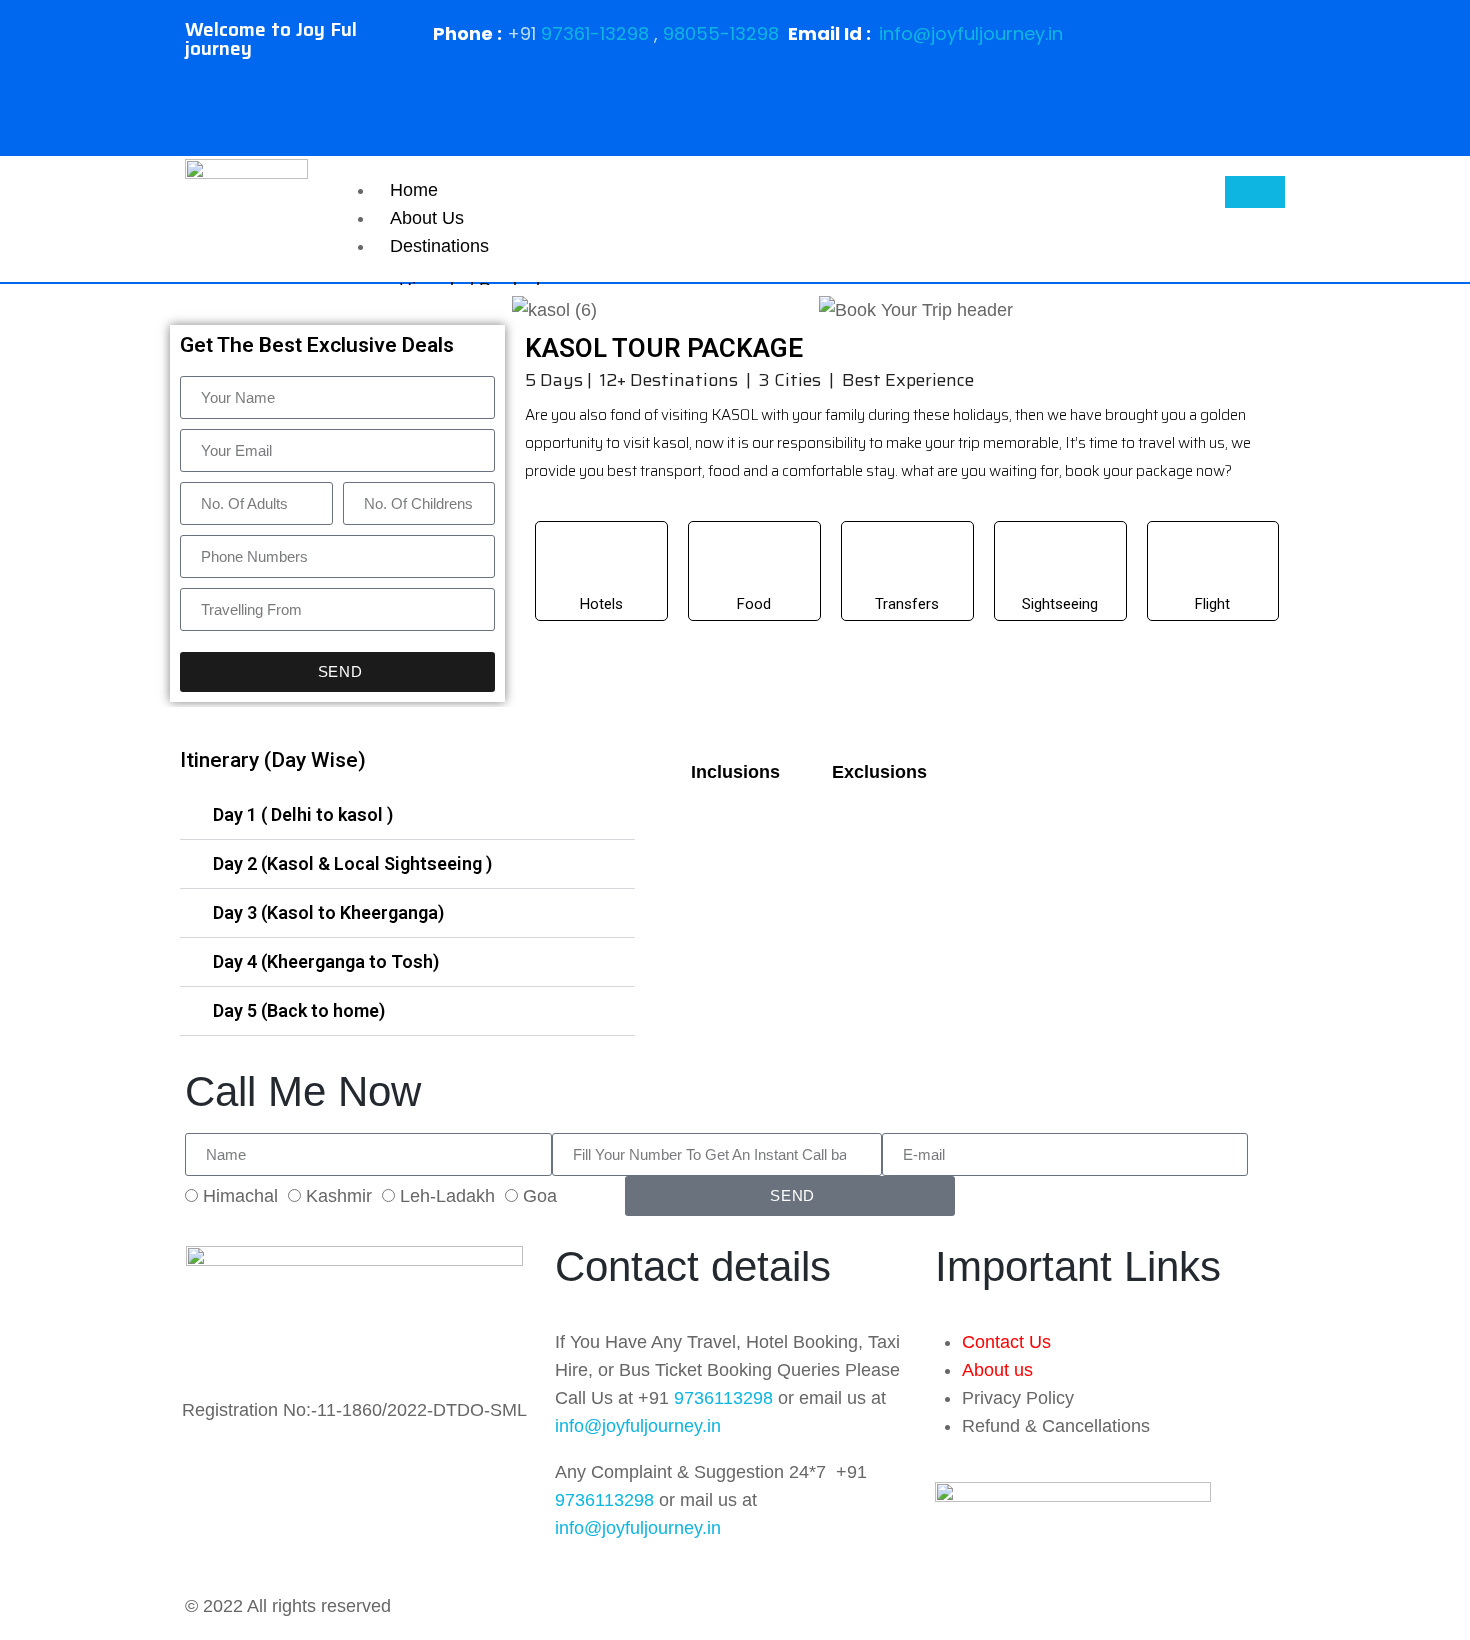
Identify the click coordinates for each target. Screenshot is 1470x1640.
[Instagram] (1177, 103)
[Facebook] (1177, 45)
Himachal (240, 1196)
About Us (427, 218)
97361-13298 (595, 33)
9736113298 (723, 1398)
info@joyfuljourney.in (971, 33)
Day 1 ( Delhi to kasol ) (303, 814)
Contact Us (1006, 1342)
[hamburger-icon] (1255, 192)
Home (414, 190)
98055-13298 (721, 33)
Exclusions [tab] (879, 772)
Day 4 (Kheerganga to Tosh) (326, 961)
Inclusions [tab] (735, 772)
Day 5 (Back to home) (299, 1010)
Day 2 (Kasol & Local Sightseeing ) (352, 863)
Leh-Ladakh (447, 1196)
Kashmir (339, 1196)
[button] (407, 815)
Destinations (439, 246)
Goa (540, 1196)
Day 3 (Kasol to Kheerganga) (328, 912)
